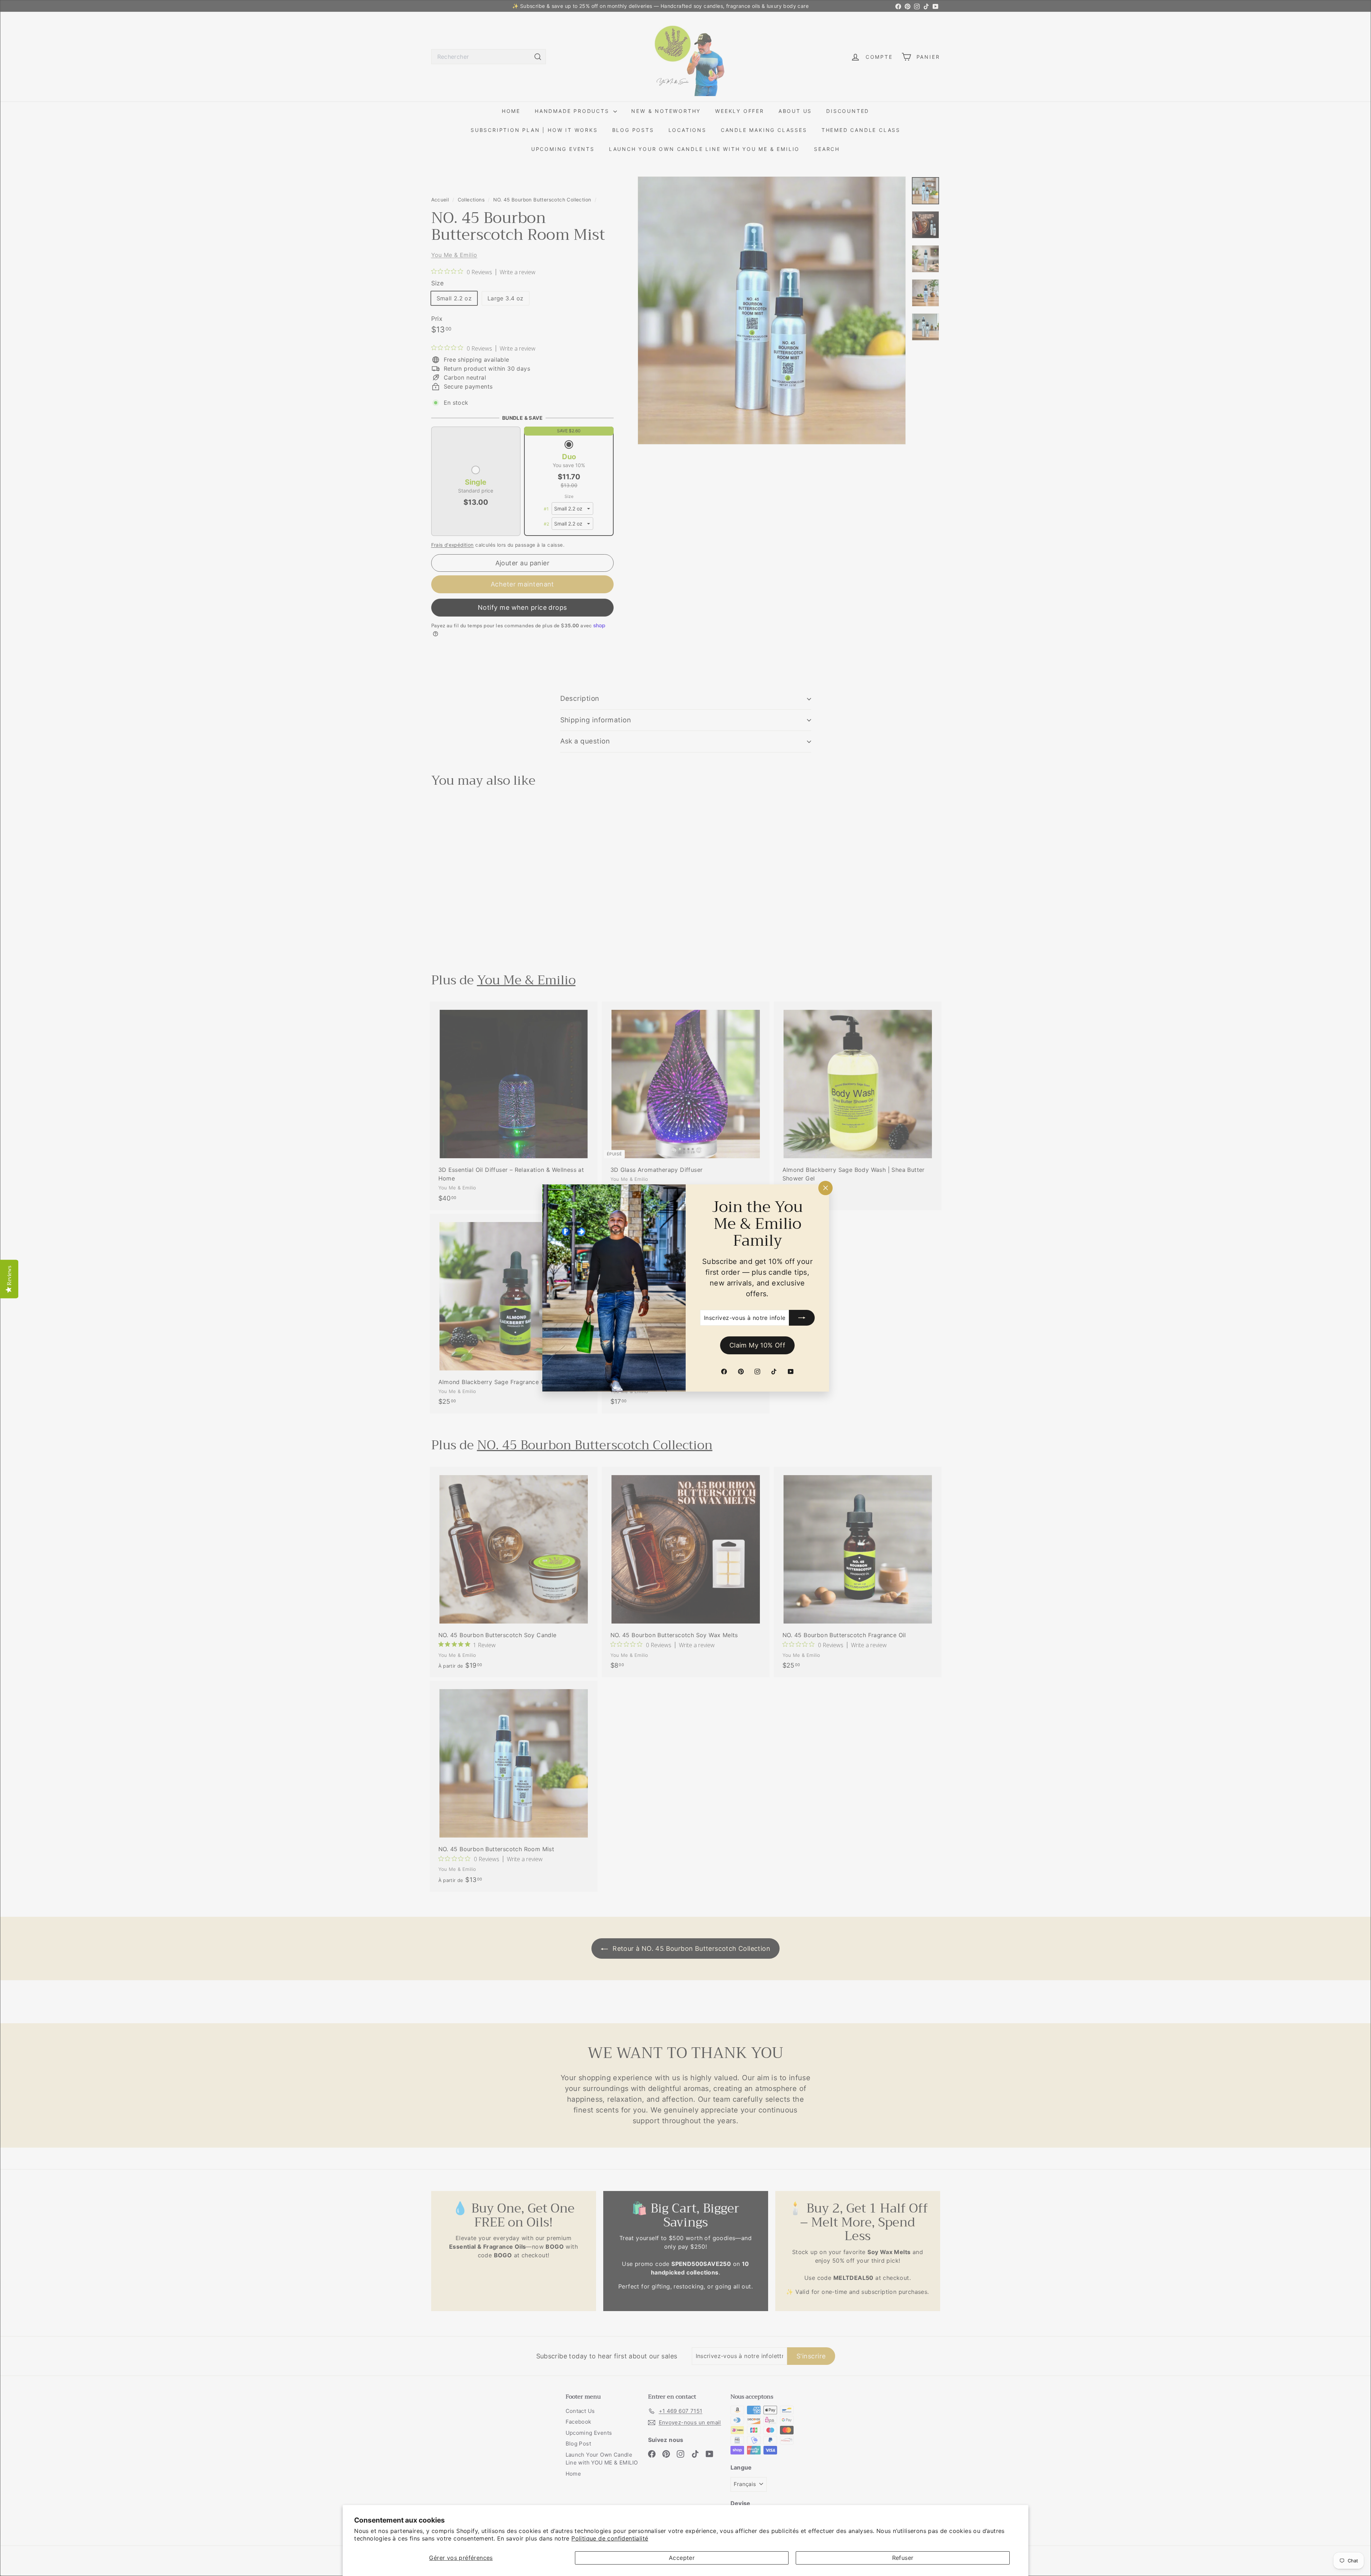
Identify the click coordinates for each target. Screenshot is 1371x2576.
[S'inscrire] (802, 1318)
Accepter (682, 2558)
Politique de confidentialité (610, 2538)
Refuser (903, 2558)
